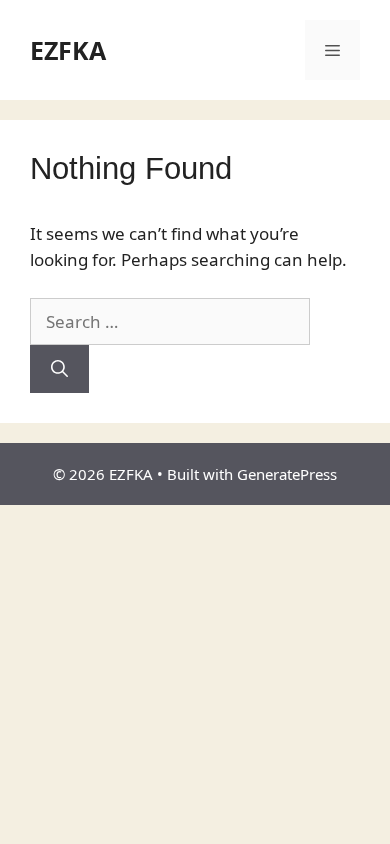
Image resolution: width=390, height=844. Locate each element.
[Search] (59, 369)
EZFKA (68, 50)
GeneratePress (287, 474)
